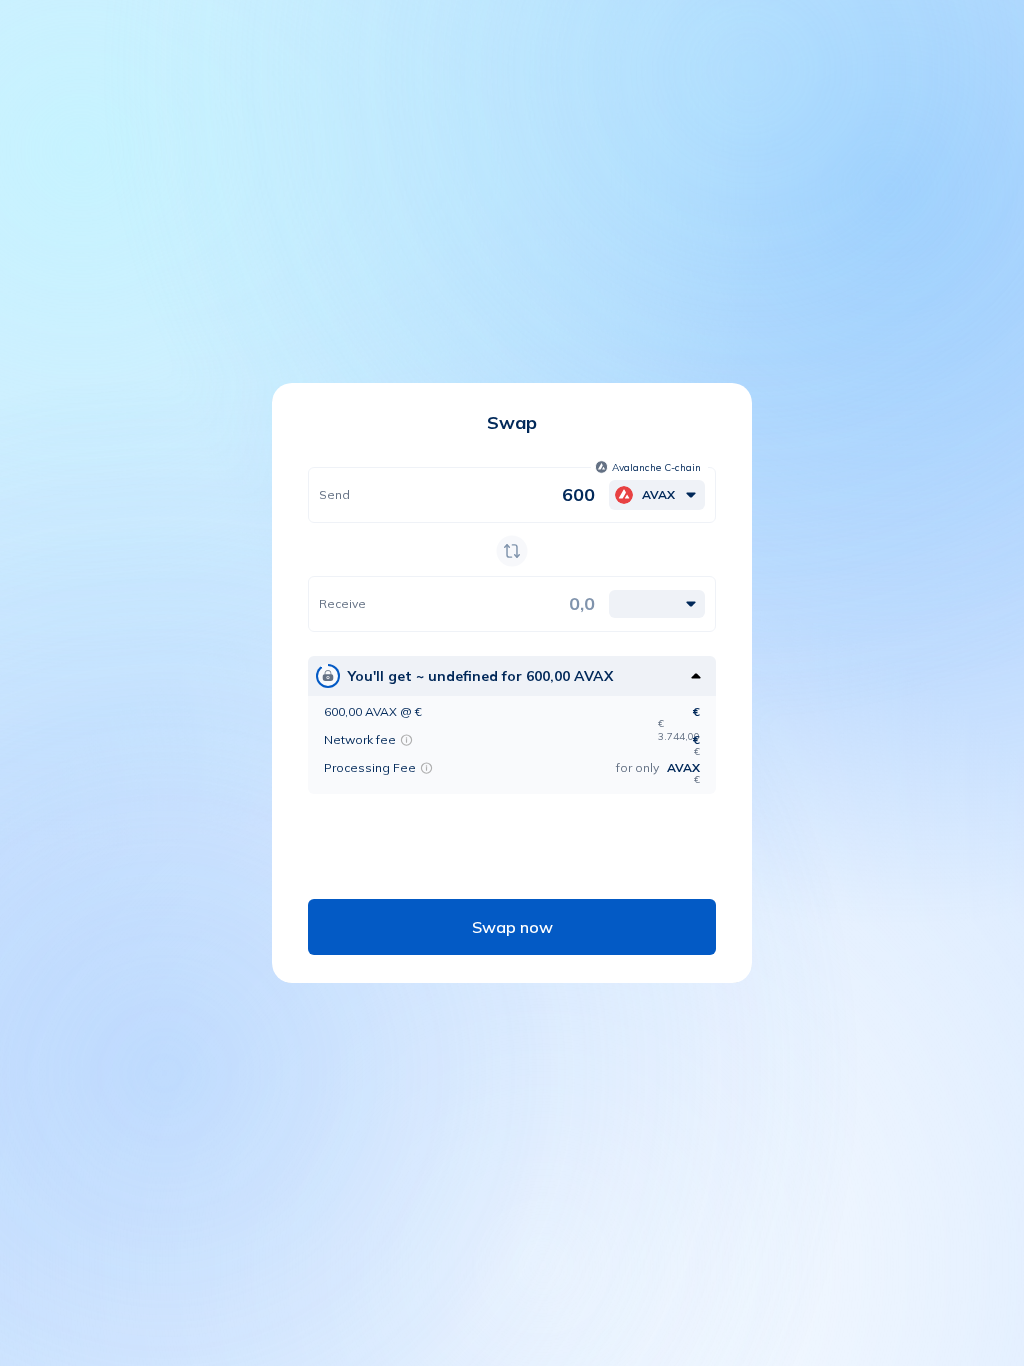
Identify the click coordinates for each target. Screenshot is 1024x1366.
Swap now (512, 927)
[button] (649, 467)
